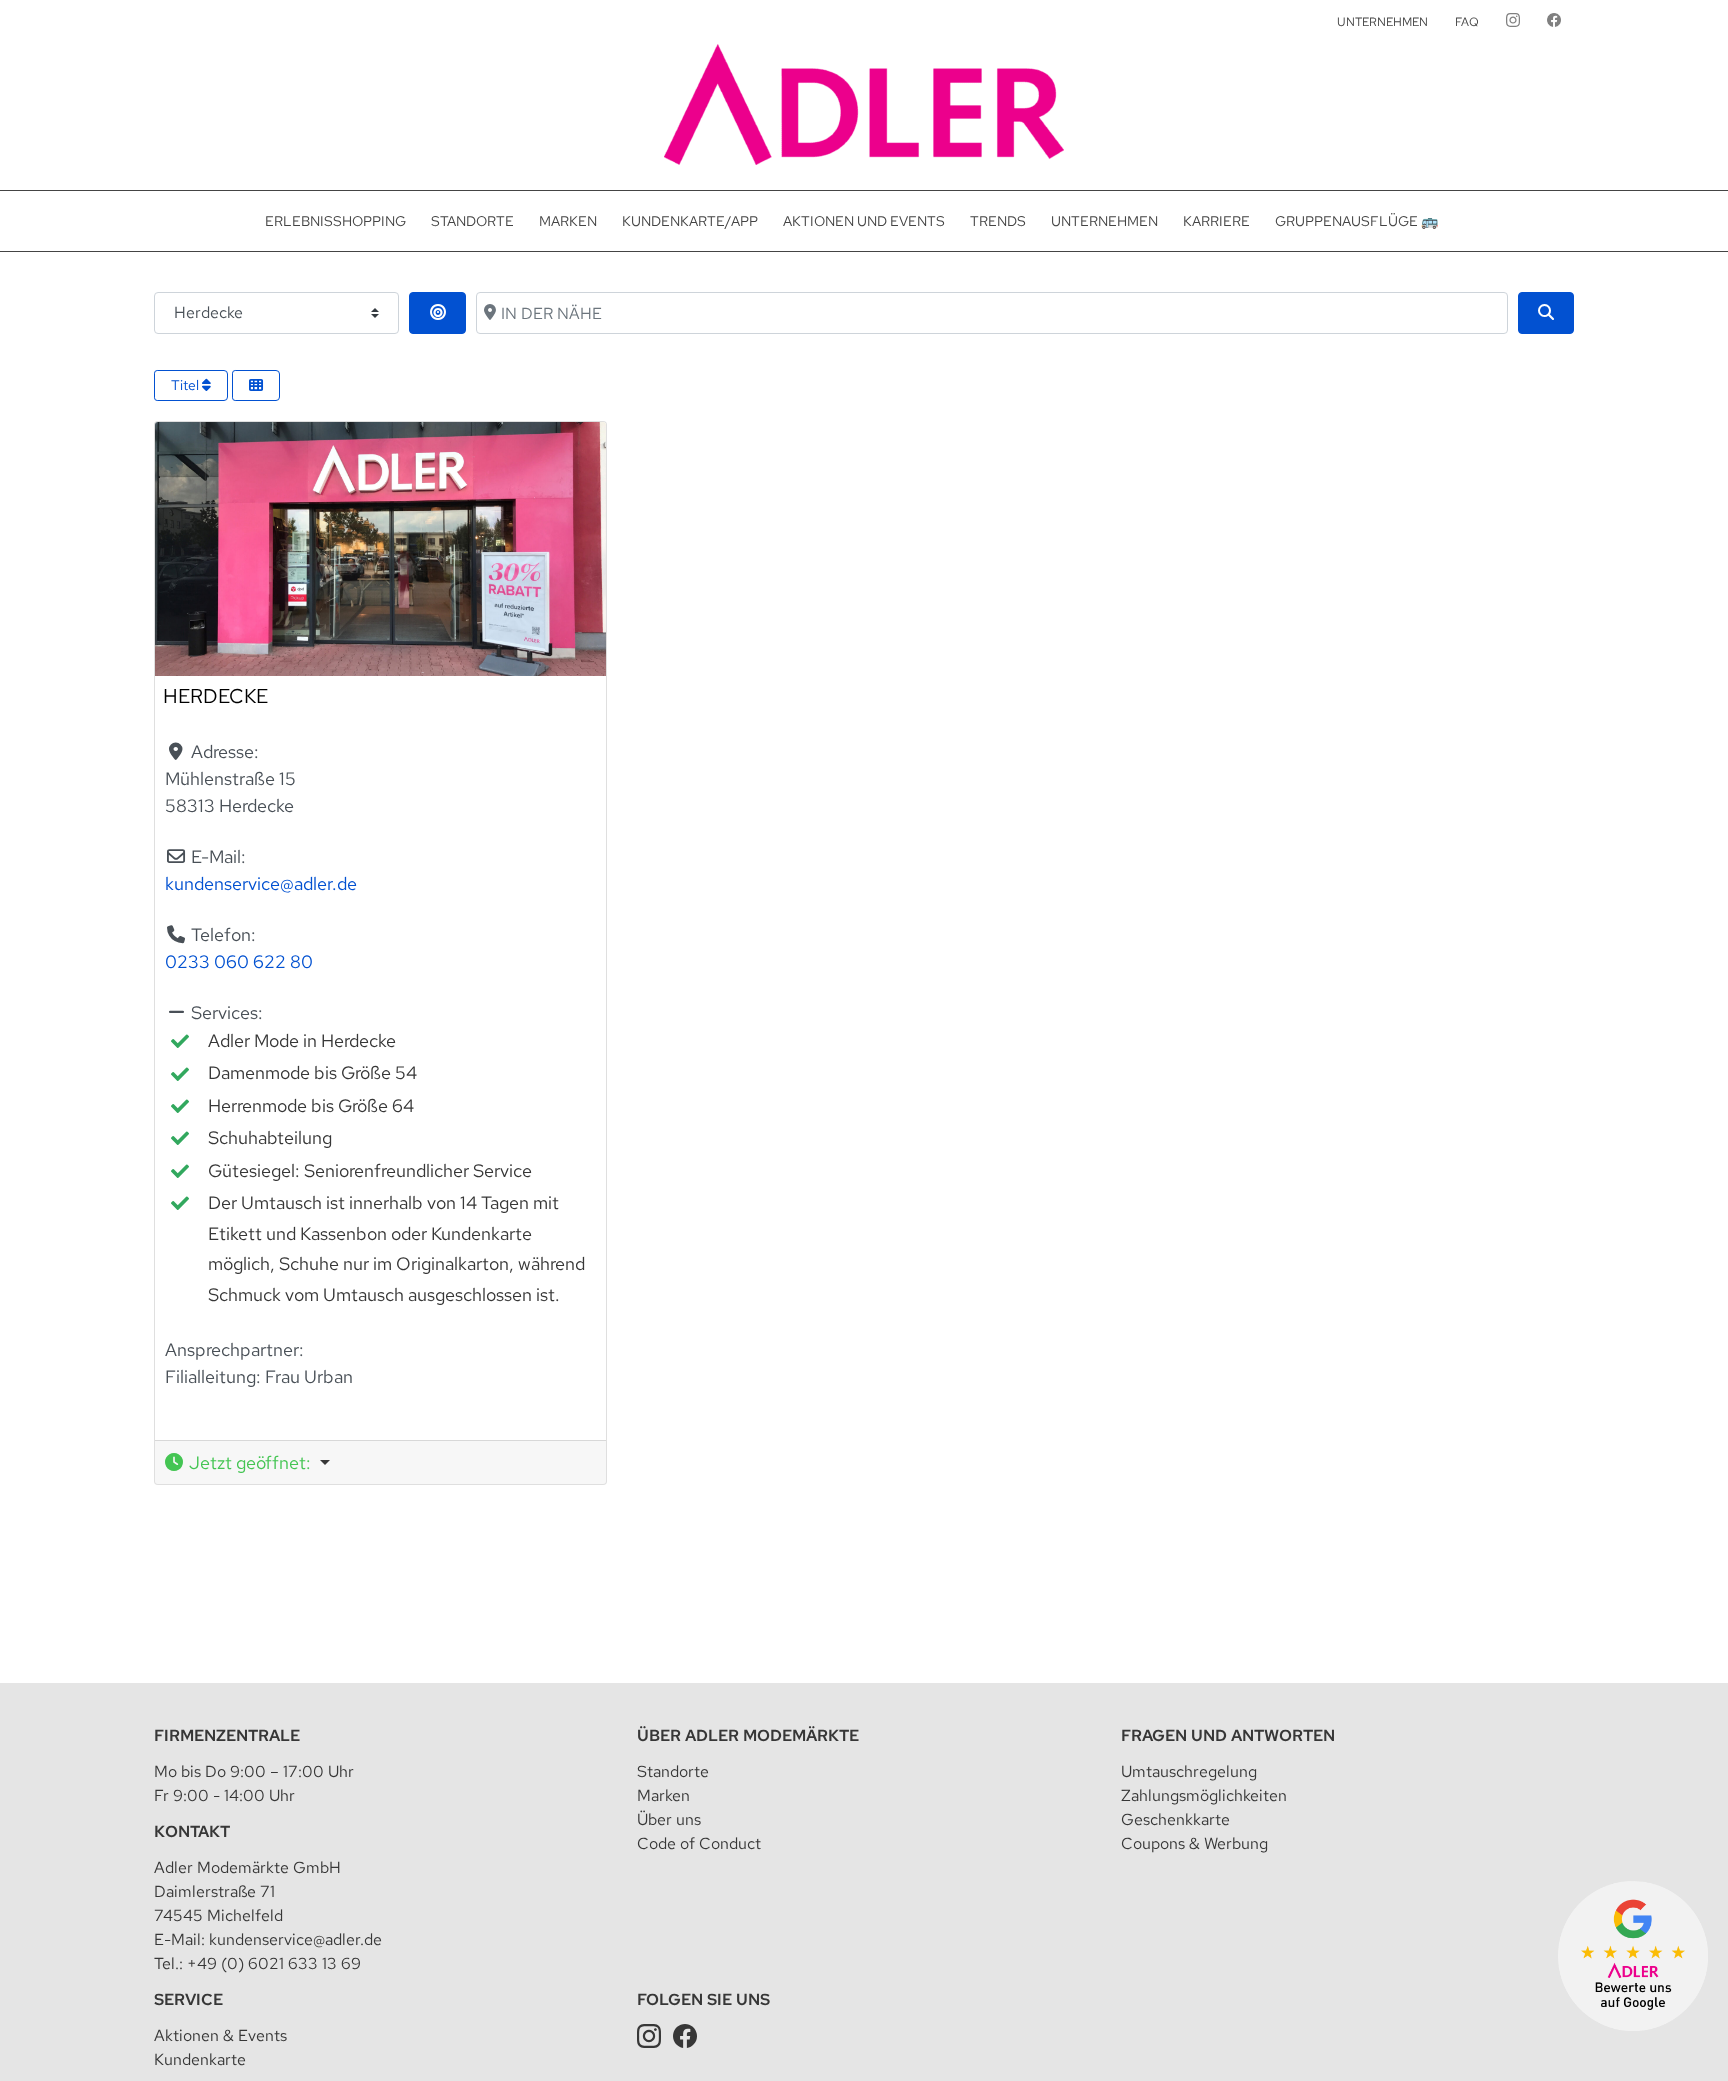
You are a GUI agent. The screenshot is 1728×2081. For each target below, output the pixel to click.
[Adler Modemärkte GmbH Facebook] (685, 2035)
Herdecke (215, 696)
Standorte (673, 1771)
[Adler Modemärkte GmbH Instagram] (649, 2035)
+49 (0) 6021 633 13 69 (274, 1963)
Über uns (669, 1819)
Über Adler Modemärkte (748, 1735)
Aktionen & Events (220, 2035)
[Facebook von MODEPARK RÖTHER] (1554, 22)
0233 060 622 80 (239, 961)
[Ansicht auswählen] (256, 385)
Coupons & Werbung (1194, 1843)
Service (188, 1999)
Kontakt (192, 1831)
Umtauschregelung (1189, 1771)
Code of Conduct (699, 1843)
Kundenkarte (200, 2059)
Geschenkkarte (1175, 1819)
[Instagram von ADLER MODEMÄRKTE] (1513, 22)
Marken (663, 1795)
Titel (186, 385)
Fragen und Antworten (1228, 1735)
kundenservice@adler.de (261, 883)
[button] (380, 1462)
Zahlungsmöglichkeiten (1204, 1795)
